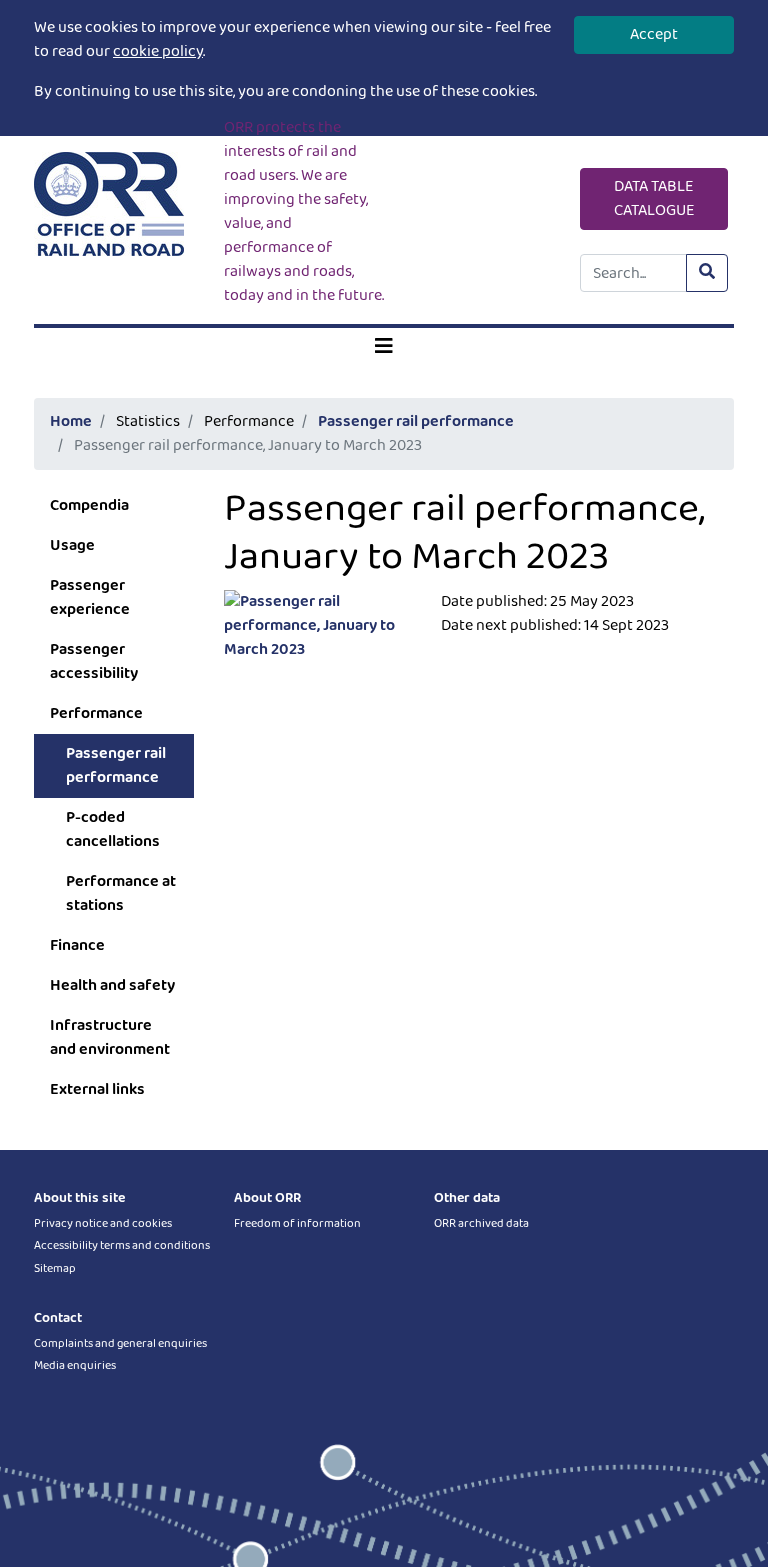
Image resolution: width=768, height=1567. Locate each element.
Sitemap (55, 1268)
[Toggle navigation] (384, 347)
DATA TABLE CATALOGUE (654, 198)
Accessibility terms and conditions (122, 1245)
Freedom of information (297, 1223)
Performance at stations (121, 893)
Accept (654, 34)
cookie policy (158, 51)
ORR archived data (481, 1223)
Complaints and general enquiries (120, 1343)
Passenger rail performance (416, 421)
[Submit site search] (707, 273)
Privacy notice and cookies (103, 1223)
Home (71, 421)
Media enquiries (75, 1365)
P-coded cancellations (113, 829)
